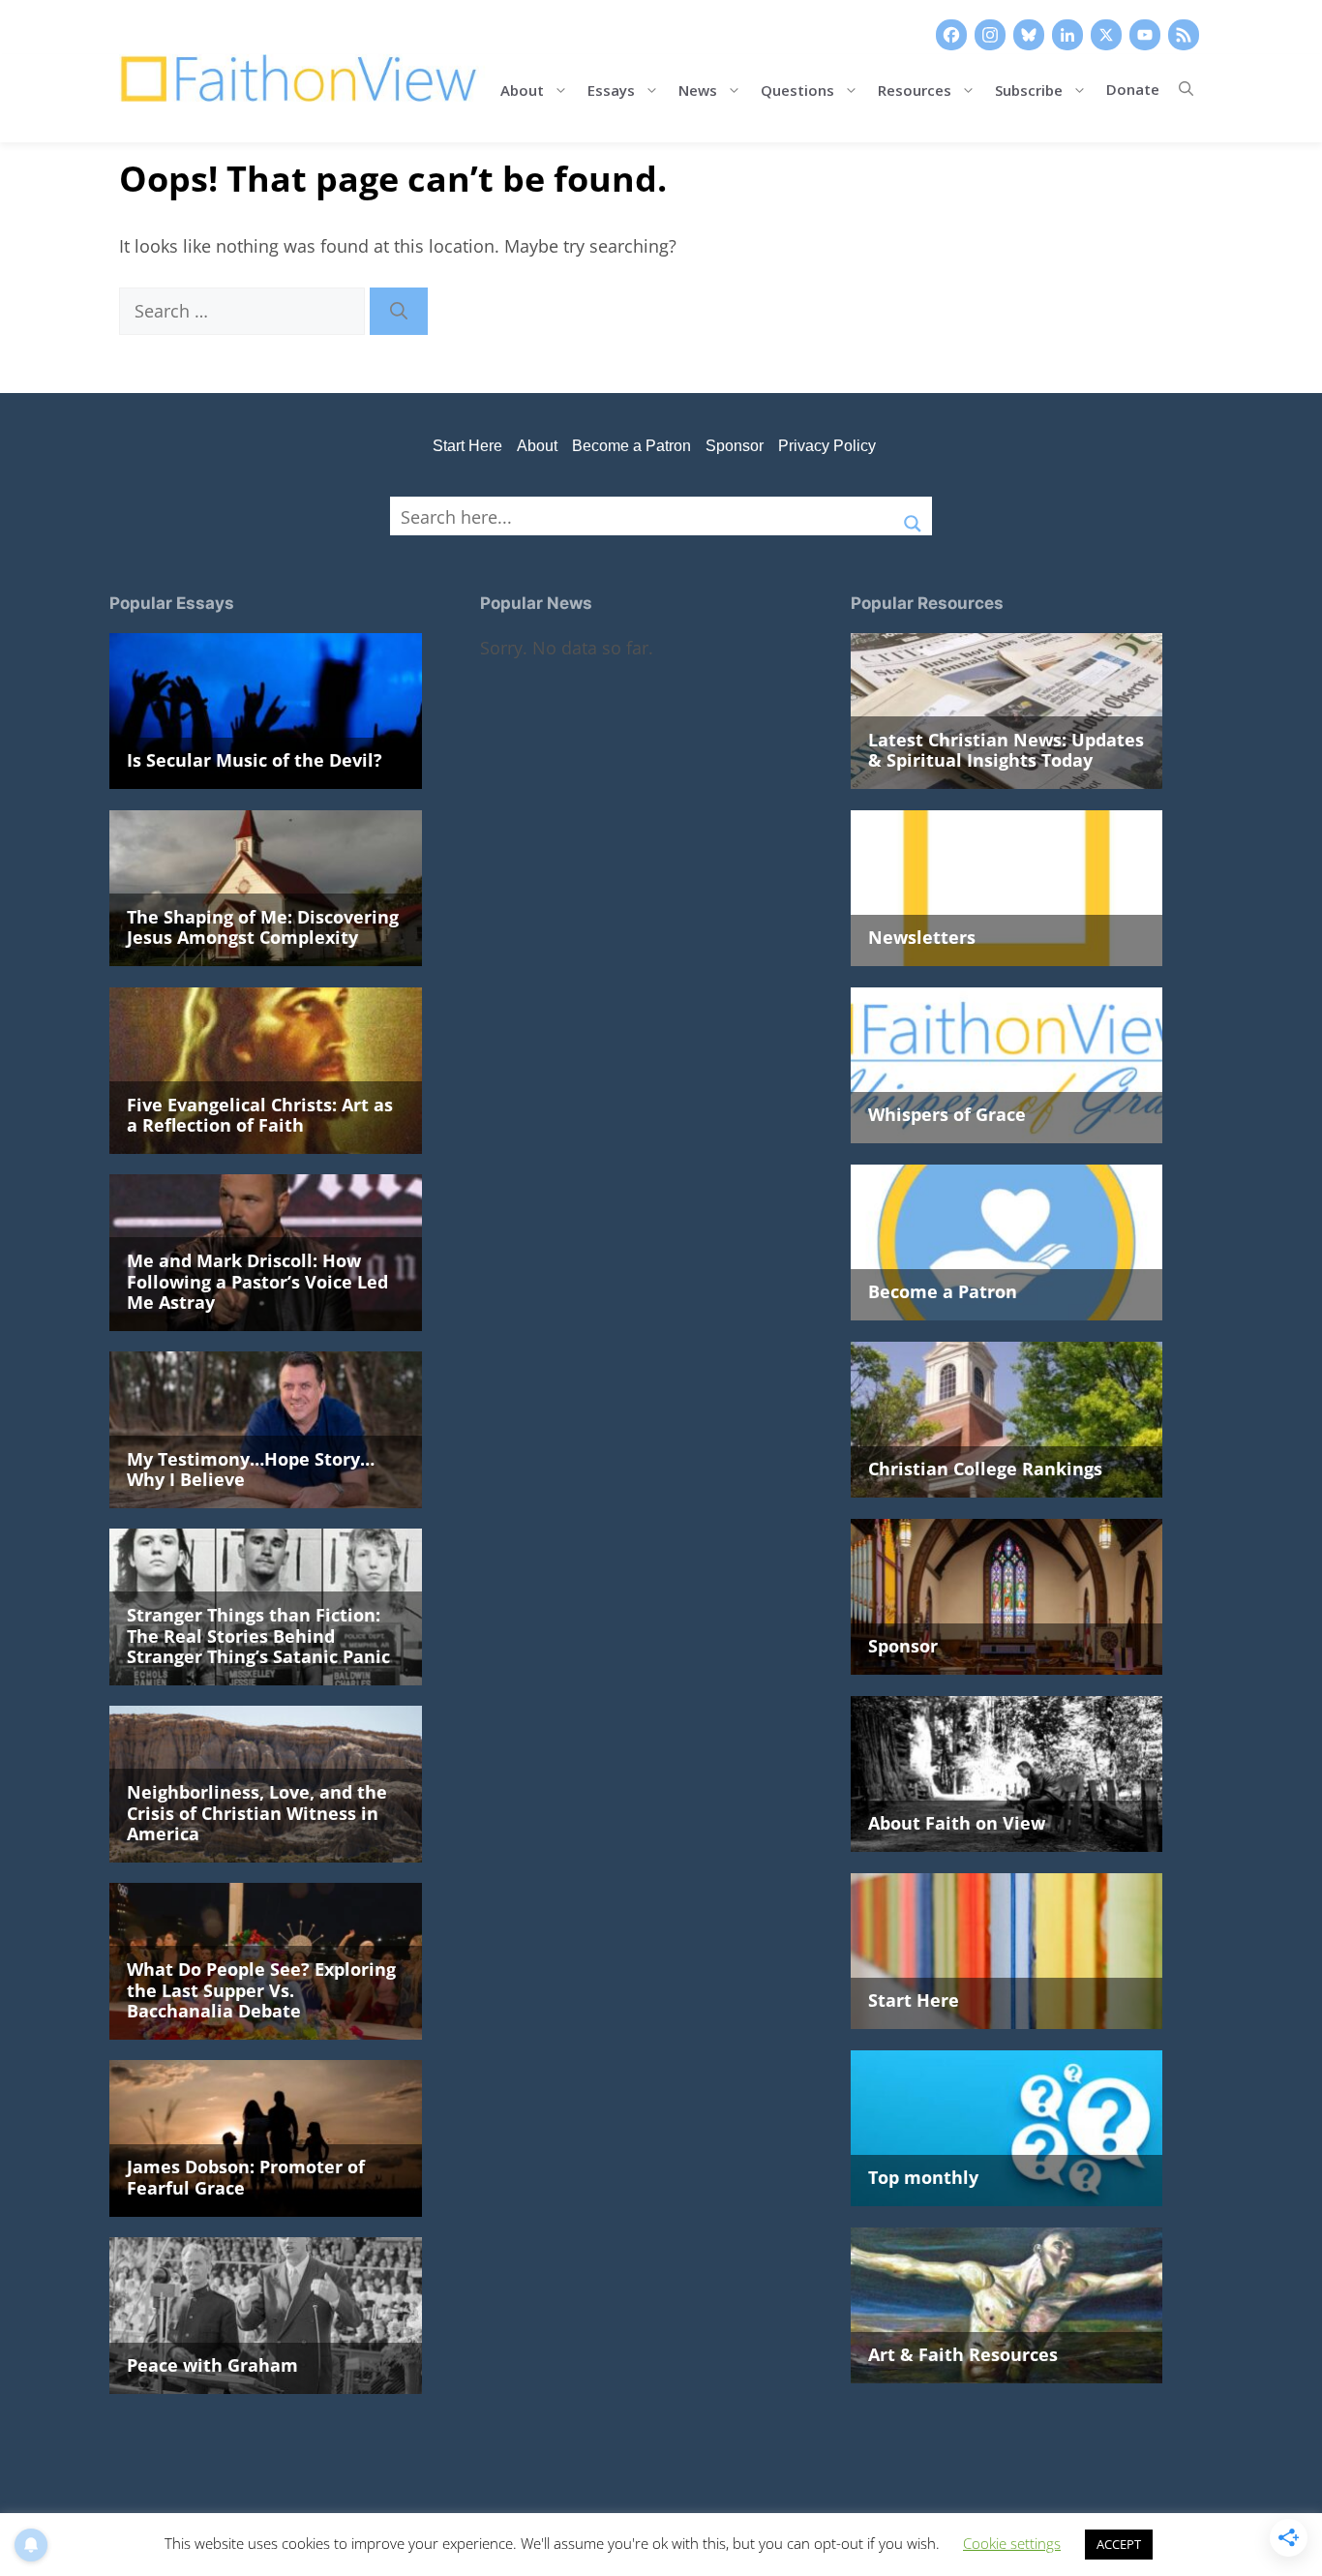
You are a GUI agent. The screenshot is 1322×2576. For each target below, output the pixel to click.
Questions (797, 89)
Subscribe (1029, 89)
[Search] (399, 311)
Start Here (467, 446)
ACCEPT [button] (1119, 2544)
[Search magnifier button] (913, 516)
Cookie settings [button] (1012, 2543)
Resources (915, 89)
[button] (1186, 89)
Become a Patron (631, 446)
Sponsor (735, 446)
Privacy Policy (827, 446)
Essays (611, 89)
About (522, 89)
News (698, 89)
